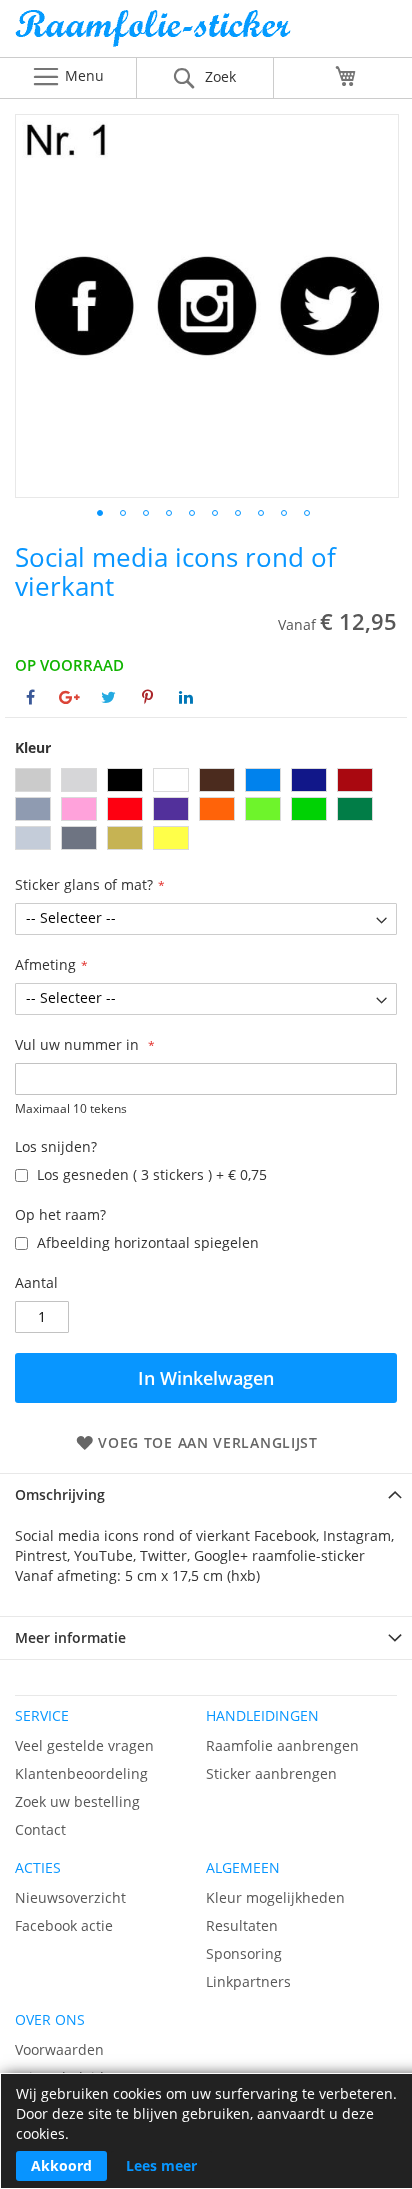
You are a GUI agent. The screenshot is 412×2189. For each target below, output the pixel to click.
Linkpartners (248, 1981)
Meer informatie (70, 1637)
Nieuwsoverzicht (70, 1897)
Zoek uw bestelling (77, 1801)
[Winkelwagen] (346, 76)
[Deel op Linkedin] (186, 697)
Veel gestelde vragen (84, 1745)
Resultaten (242, 1925)
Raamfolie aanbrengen (282, 1745)
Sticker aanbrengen (271, 1773)
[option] (33, 780)
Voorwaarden (59, 2049)
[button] (100, 513)
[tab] (206, 1494)
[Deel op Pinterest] (147, 697)
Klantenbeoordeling (81, 1773)
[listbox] (206, 811)
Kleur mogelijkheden (275, 1897)
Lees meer (161, 2165)
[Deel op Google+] (69, 697)
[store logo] (206, 33)
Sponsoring (244, 1953)
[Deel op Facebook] (30, 697)
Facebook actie (64, 1925)
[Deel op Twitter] (108, 697)
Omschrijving (60, 1494)
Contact (40, 1829)
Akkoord (61, 2165)
